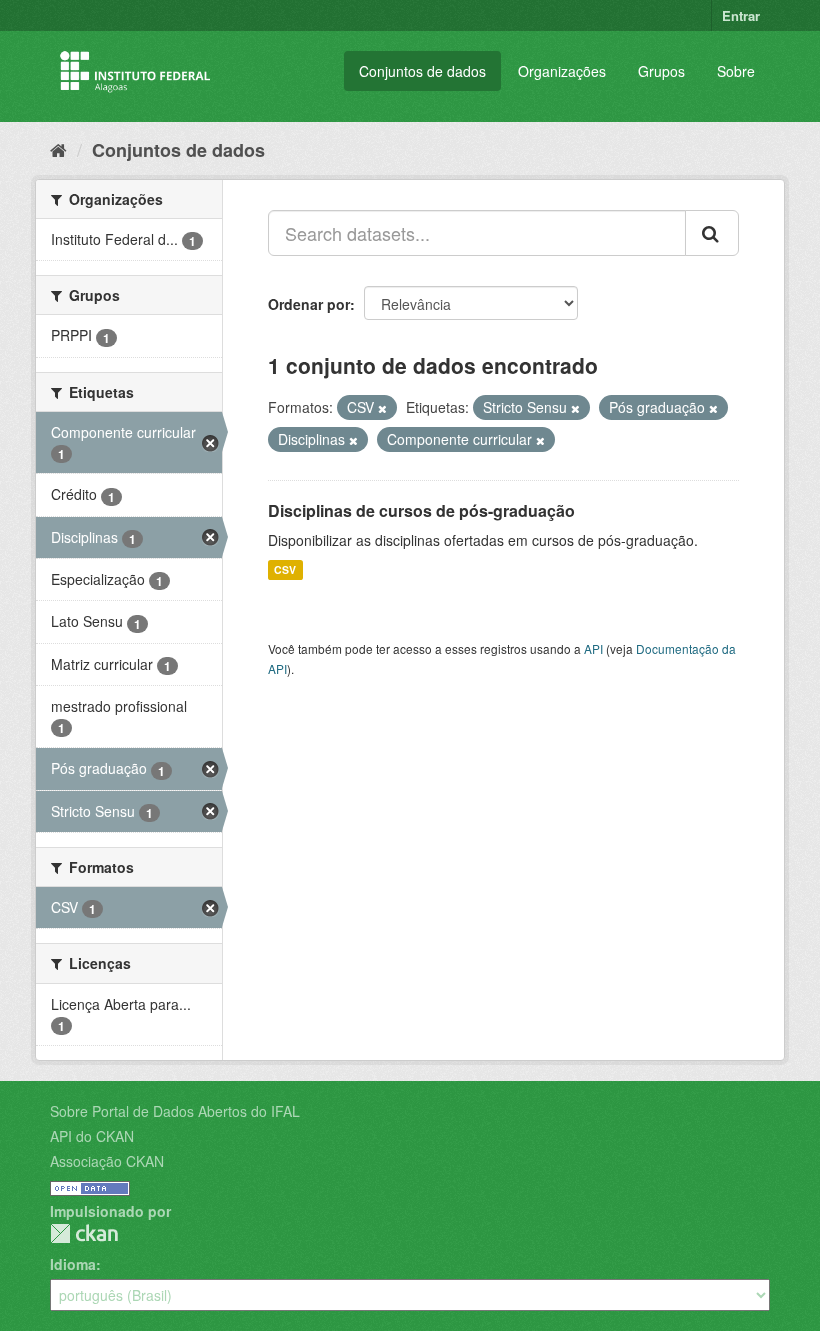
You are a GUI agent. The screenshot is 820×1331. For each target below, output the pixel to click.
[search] (712, 233)
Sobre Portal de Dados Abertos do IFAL (175, 1111)
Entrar (741, 15)
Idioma (73, 1264)
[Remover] (382, 408)
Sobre (736, 71)
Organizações (562, 71)
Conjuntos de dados (422, 71)
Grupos (661, 71)
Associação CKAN (107, 1161)
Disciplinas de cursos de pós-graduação (421, 510)
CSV (285, 569)
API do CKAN (92, 1136)
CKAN (84, 1233)
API (593, 648)
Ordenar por (309, 304)
